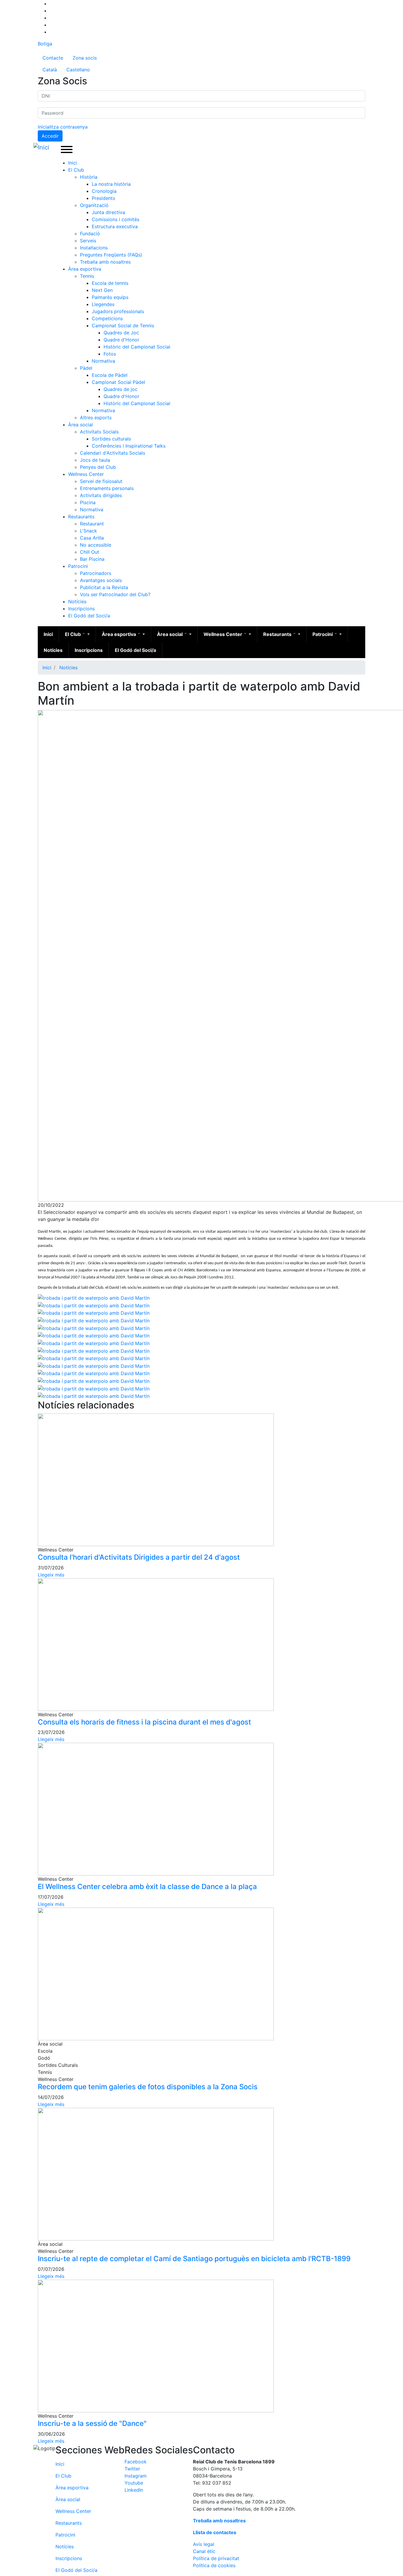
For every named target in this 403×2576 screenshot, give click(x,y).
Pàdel (86, 368)
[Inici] (42, 147)
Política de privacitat (216, 2558)
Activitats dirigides (101, 495)
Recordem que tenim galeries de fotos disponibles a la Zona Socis (148, 2087)
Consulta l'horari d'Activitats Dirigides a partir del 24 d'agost (139, 1557)
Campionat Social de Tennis (123, 326)
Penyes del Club (98, 467)
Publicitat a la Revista (104, 587)
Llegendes (103, 304)
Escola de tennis (110, 283)
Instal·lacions (94, 248)
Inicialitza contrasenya (63, 127)
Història (89, 177)
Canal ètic (204, 2551)
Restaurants (81, 517)
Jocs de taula (95, 460)
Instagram (136, 2476)
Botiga (45, 44)
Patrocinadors (96, 573)
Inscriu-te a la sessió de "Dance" (92, 2423)
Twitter (132, 2469)
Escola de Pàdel (110, 375)
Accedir (50, 136)
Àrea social (81, 425)
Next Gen (102, 290)
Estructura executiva (115, 226)
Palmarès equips (110, 297)
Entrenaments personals (107, 488)
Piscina (88, 502)
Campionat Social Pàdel (118, 382)
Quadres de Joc (121, 333)
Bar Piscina (92, 559)
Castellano (78, 70)
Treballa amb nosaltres (105, 262)
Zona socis (85, 58)
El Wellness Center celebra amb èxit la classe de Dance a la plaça (147, 1887)
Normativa (103, 361)
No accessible (96, 545)
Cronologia (104, 191)
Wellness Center (86, 474)
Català (50, 70)
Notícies (77, 601)
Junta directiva (108, 212)
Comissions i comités (116, 219)
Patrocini (78, 566)
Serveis (88, 241)
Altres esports (96, 417)
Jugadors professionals (118, 311)
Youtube (134, 2483)
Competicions (107, 318)
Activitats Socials (99, 432)
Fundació (90, 234)
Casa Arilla (92, 538)
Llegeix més (51, 1575)
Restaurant (92, 524)
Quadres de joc (121, 389)
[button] (94, 1297)
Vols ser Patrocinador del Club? (115, 594)
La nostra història (111, 184)
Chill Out (90, 552)
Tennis (87, 276)
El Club (76, 170)
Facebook (136, 2462)
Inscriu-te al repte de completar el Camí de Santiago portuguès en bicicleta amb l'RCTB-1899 (194, 2259)
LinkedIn (134, 2490)
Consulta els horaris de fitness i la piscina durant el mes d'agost (144, 1722)
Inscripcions (81, 609)
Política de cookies (214, 2565)
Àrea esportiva (85, 269)
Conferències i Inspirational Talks (129, 446)
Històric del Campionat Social (137, 347)
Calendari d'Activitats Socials (113, 453)
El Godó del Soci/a (89, 616)
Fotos (110, 354)
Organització (94, 205)
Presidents (103, 198)
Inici (73, 163)
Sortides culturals (111, 439)
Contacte (53, 58)
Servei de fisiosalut (101, 481)
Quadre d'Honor (121, 340)
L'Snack (89, 531)
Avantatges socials (101, 580)
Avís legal (204, 2544)
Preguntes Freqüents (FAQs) (111, 255)
